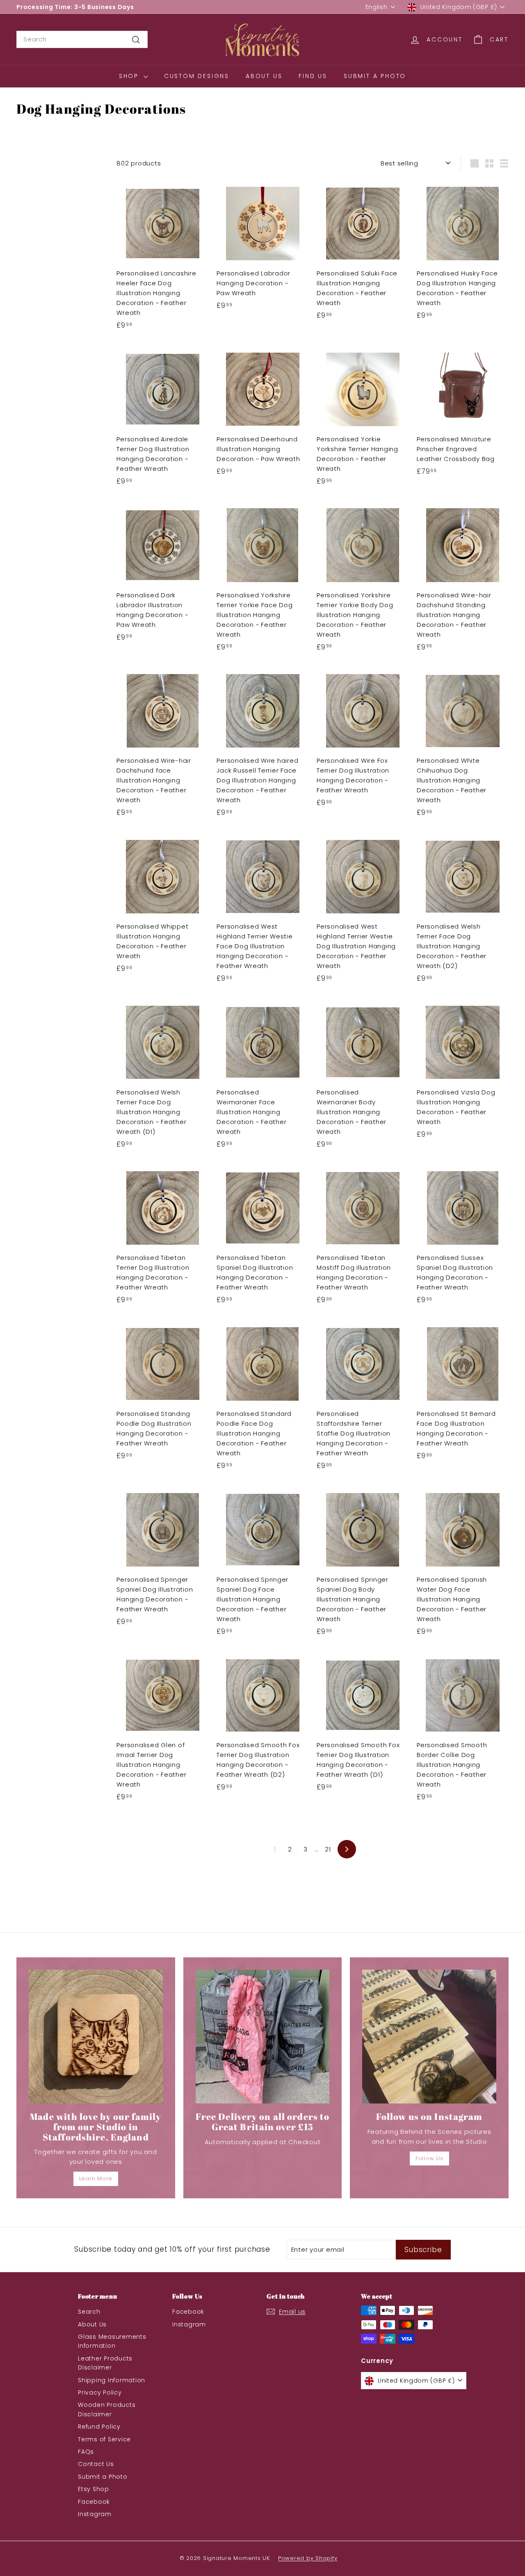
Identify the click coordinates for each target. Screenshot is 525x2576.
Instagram (95, 2514)
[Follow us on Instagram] (429, 2037)
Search (89, 2312)
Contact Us (96, 2464)
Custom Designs (197, 76)
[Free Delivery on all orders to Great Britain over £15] (263, 2037)
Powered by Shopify (308, 2558)
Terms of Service (104, 2439)
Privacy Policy (100, 2392)
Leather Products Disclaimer (105, 2363)
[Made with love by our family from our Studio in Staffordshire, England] (96, 2037)
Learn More (96, 2178)
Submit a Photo (375, 76)
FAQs (86, 2452)
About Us (264, 76)
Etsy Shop (94, 2489)
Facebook (94, 2502)
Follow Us (429, 2158)
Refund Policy (99, 2427)
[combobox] (82, 39)
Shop (130, 76)
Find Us (313, 76)
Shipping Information (112, 2380)
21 (328, 1849)
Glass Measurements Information (112, 2341)
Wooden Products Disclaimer (107, 2409)
